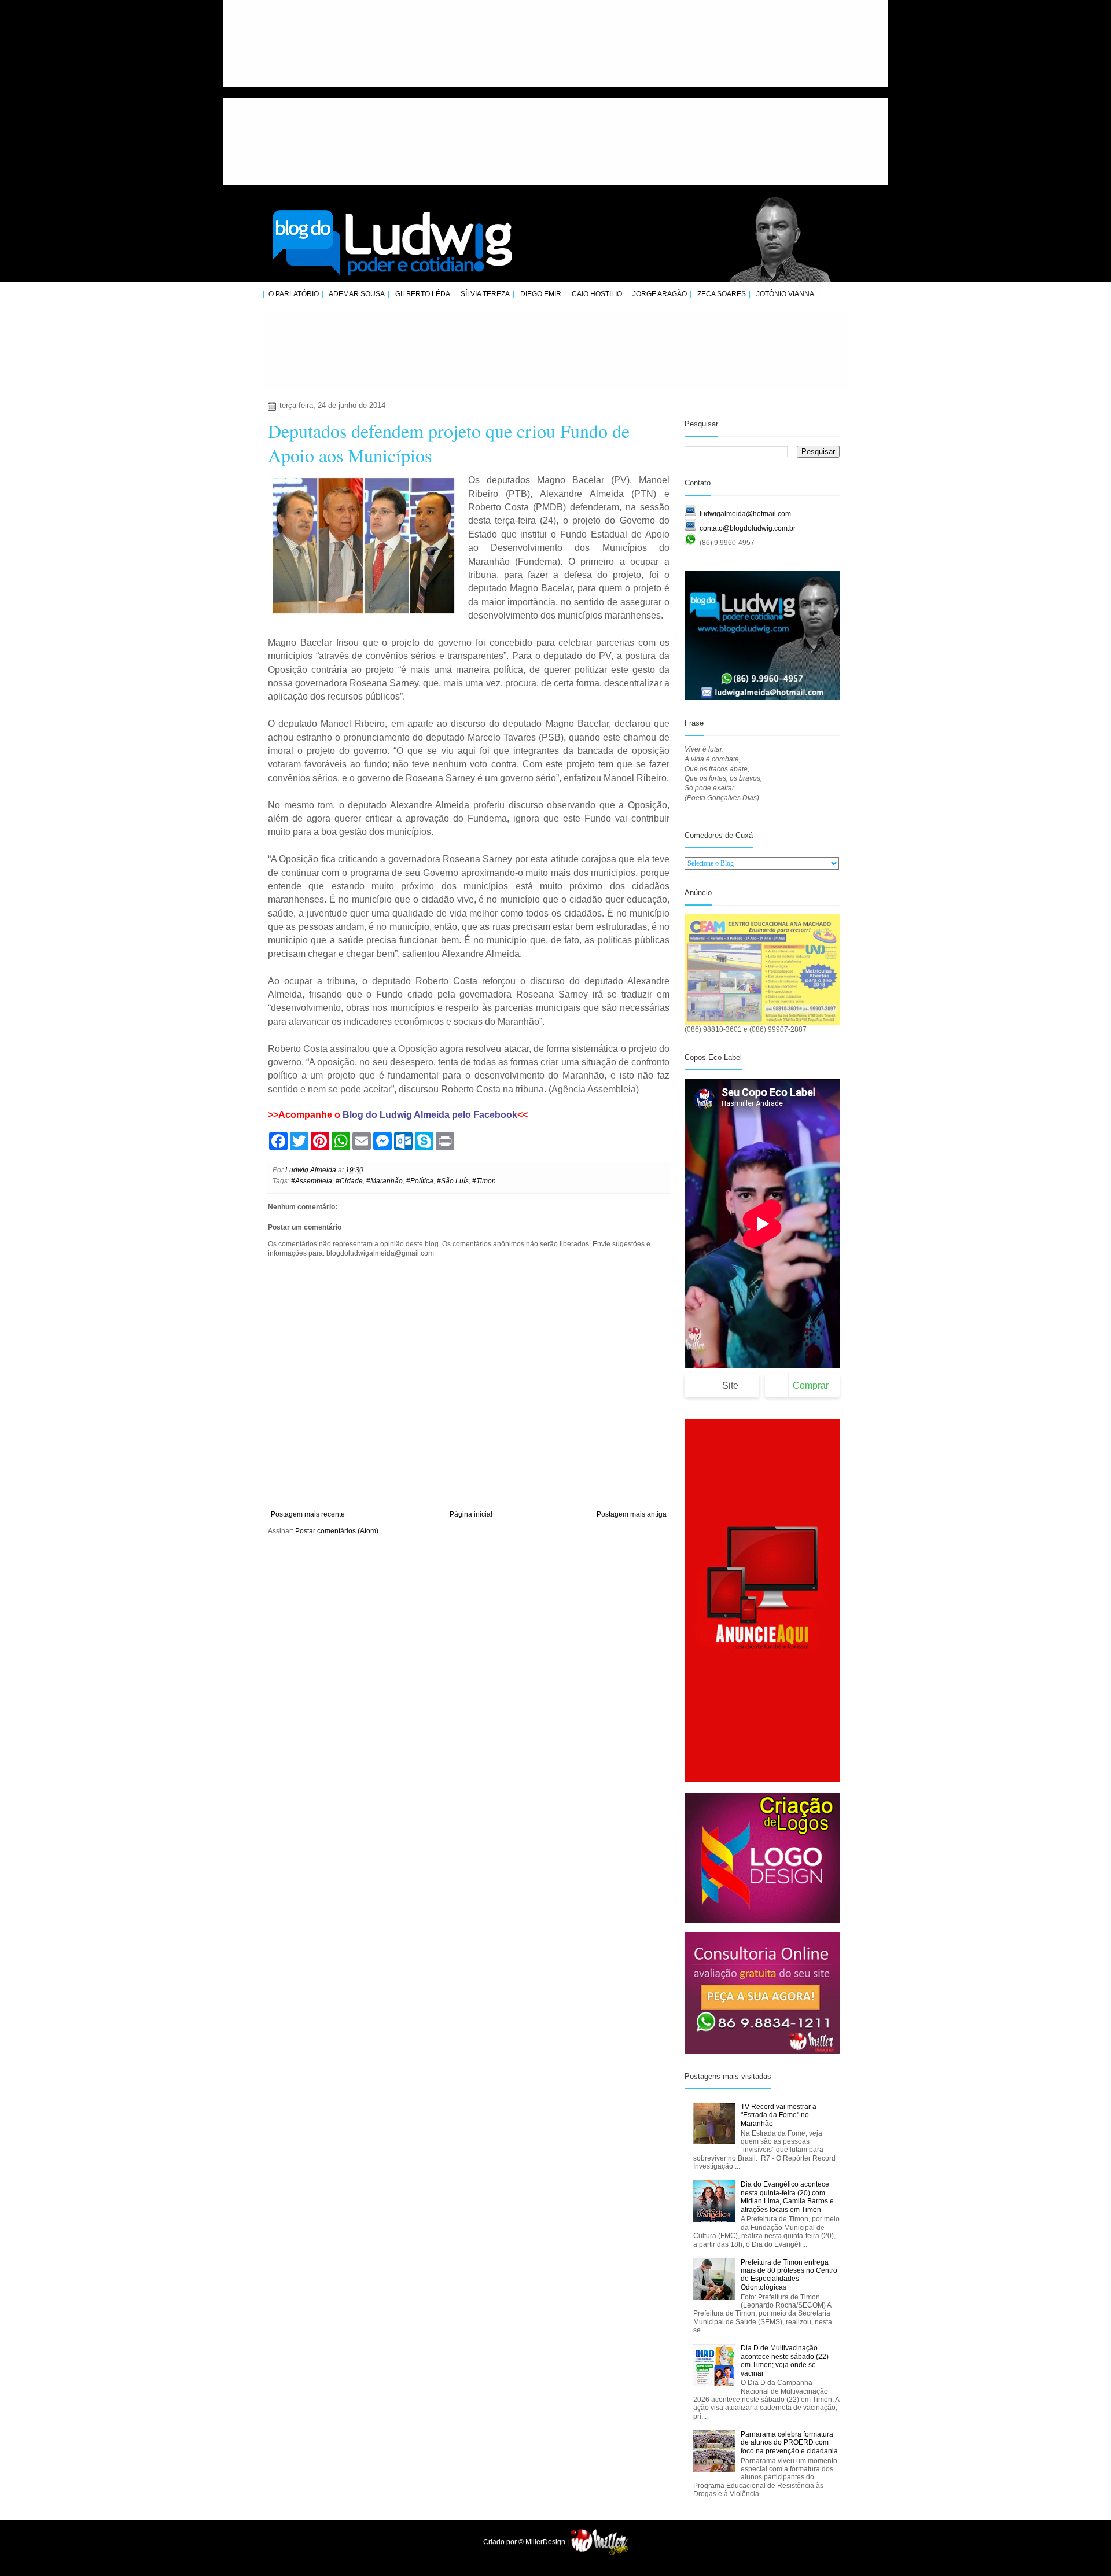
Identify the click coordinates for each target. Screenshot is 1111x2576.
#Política (420, 1181)
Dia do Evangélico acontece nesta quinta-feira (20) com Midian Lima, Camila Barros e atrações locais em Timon (787, 2197)
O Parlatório (294, 294)
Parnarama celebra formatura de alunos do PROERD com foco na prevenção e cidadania (789, 2443)
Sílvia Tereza (485, 294)
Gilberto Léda (423, 294)
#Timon (484, 1181)
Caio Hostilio (597, 294)
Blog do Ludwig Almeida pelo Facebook (430, 1115)
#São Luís (453, 1181)
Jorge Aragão (660, 294)
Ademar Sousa (357, 294)
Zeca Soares (722, 294)
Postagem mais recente (308, 1514)
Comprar (811, 1385)
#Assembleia (312, 1181)
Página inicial (471, 1514)
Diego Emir (541, 294)
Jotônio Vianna (785, 294)
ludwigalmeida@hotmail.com (745, 514)
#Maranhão (385, 1181)
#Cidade (349, 1181)
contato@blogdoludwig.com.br (748, 528)
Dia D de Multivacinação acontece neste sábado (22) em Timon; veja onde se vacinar (785, 2360)
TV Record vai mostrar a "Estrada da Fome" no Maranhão (779, 2115)
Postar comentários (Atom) (337, 1531)
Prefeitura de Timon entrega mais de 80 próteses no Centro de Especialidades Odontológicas (789, 2275)
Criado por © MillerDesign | (527, 2542)
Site (730, 1385)
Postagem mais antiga (632, 1514)
